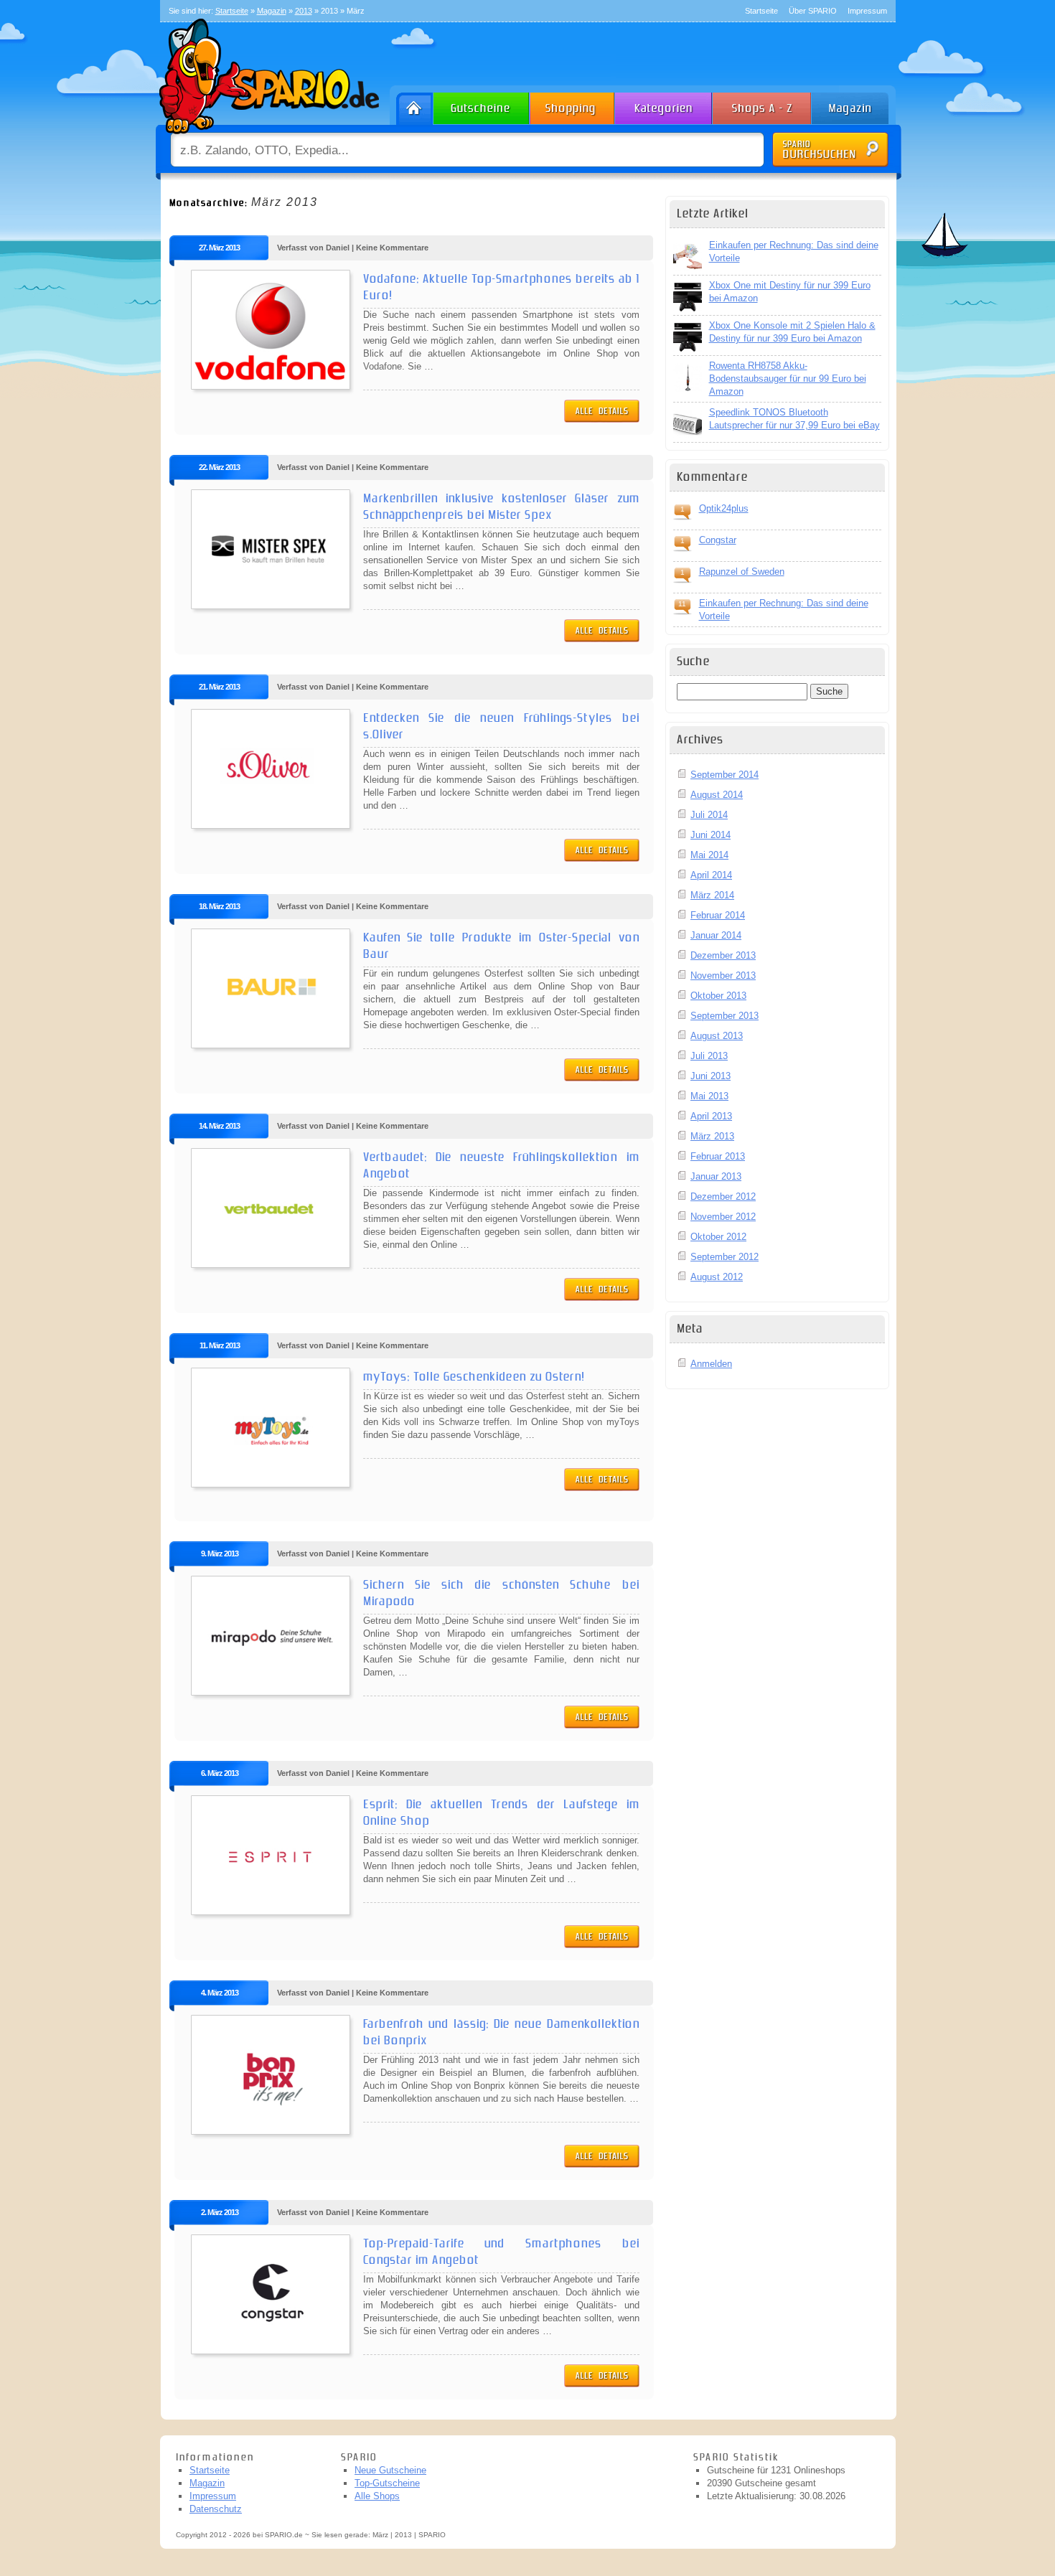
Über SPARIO (813, 11)
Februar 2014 (718, 915)
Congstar (718, 540)
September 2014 (725, 775)
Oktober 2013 (718, 996)
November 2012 (723, 1217)
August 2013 (717, 1036)
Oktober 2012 (718, 1237)
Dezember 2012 (723, 1197)
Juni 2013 (711, 1076)
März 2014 (712, 895)
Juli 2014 (709, 815)
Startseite (761, 11)
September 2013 (725, 1016)
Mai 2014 (709, 855)
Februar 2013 (718, 1156)
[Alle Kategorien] (664, 105)
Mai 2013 (709, 1096)
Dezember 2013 (723, 955)
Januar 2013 (716, 1176)
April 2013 (711, 1116)
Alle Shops (377, 2496)
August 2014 (717, 795)
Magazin (207, 2483)
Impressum (867, 11)
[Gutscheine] (482, 105)
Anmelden (711, 1364)
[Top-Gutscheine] (573, 105)
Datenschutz (216, 2509)
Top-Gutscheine (387, 2483)
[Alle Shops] (763, 105)
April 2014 (711, 875)
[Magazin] (857, 105)
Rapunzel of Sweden (742, 572)
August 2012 (717, 1277)
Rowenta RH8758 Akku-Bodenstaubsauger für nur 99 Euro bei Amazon (788, 379)
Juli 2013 (709, 1056)
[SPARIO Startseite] (412, 105)
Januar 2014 (716, 935)
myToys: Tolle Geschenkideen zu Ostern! (474, 1377)
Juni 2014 (711, 835)
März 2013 (712, 1136)
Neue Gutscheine (390, 2470)
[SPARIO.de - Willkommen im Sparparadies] (267, 137)
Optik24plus (724, 508)
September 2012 (725, 1257)
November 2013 (723, 976)
